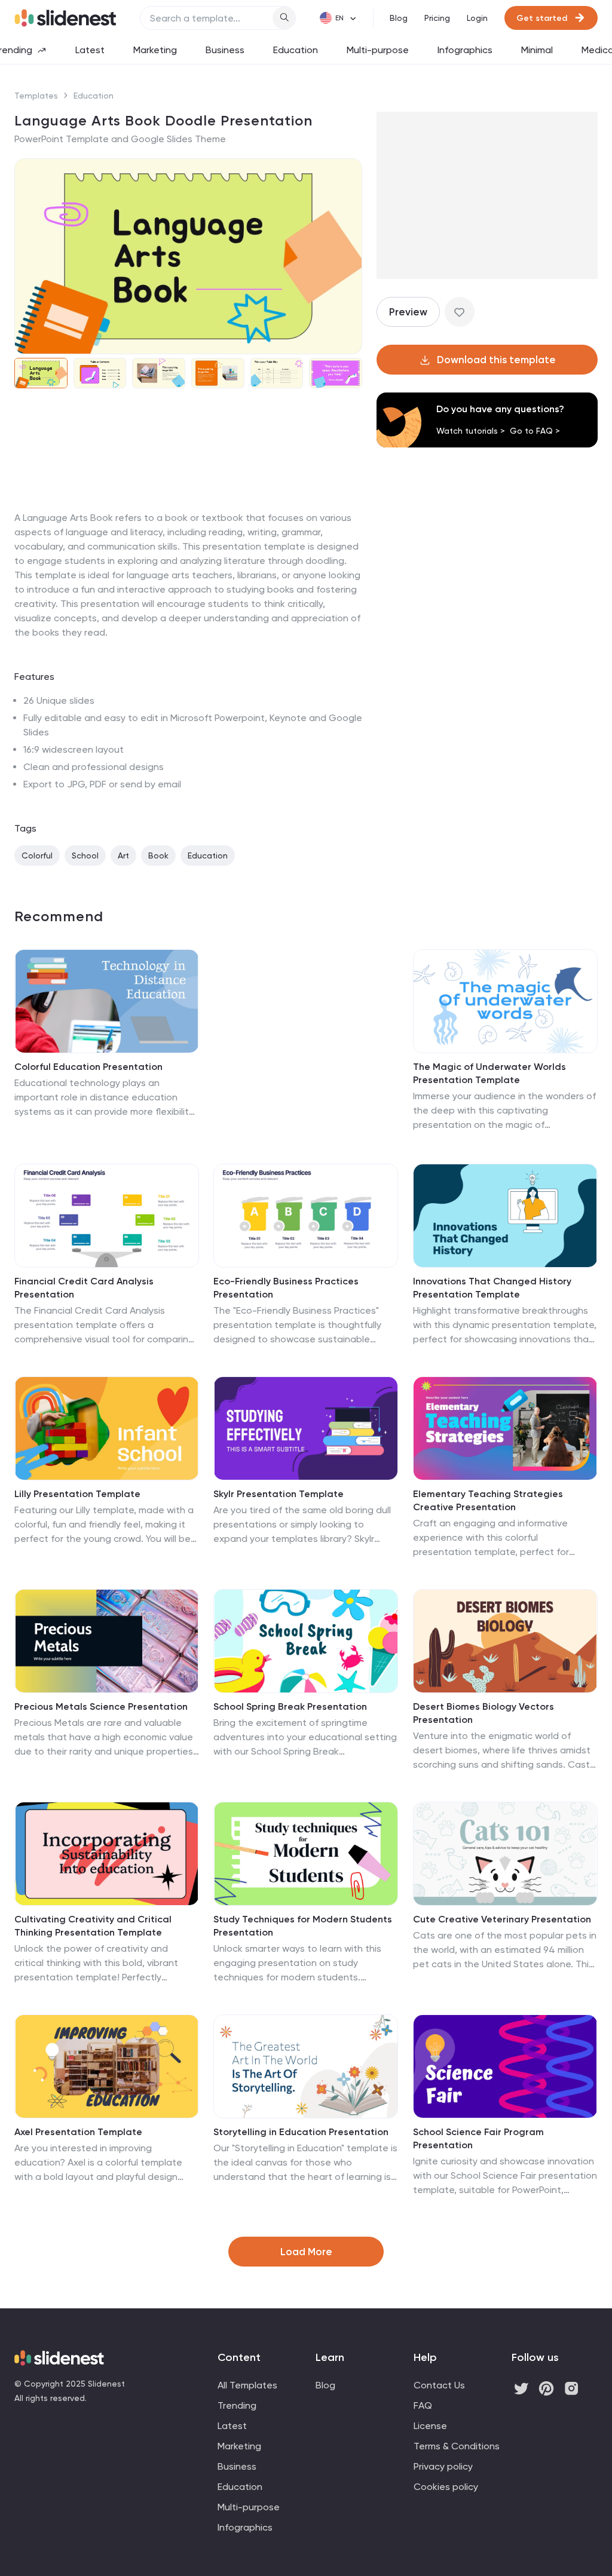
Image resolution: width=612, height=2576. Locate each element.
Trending (237, 2405)
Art (123, 855)
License (430, 2426)
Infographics (465, 50)
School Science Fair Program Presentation (478, 2138)
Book (158, 855)
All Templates (247, 2385)
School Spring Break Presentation (290, 1706)
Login (477, 18)
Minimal (537, 50)
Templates (36, 96)
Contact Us (439, 2385)
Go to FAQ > (535, 431)
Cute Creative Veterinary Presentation (502, 1919)
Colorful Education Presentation (88, 1067)
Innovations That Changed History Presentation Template (492, 1288)
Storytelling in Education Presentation (301, 2132)
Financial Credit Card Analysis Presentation (84, 1288)
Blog (399, 18)
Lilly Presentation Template (77, 1494)
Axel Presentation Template (78, 2132)
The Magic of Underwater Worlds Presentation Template (489, 1073)
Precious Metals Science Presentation (101, 1706)
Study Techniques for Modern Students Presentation (303, 1926)
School (85, 855)
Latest (90, 50)
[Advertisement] (188, 511)
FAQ (423, 2405)
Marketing (155, 50)
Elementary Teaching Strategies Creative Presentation (488, 1500)
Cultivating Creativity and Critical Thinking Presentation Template (93, 1926)
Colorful (37, 855)
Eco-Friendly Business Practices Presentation (286, 1288)
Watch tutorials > (471, 431)
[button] (31, 256)
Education (296, 50)
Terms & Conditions (457, 2446)
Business (225, 50)
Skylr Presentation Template (279, 1494)
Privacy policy (443, 2466)
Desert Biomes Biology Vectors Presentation (484, 1713)
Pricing (437, 18)
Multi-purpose (378, 50)
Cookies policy (446, 2487)
